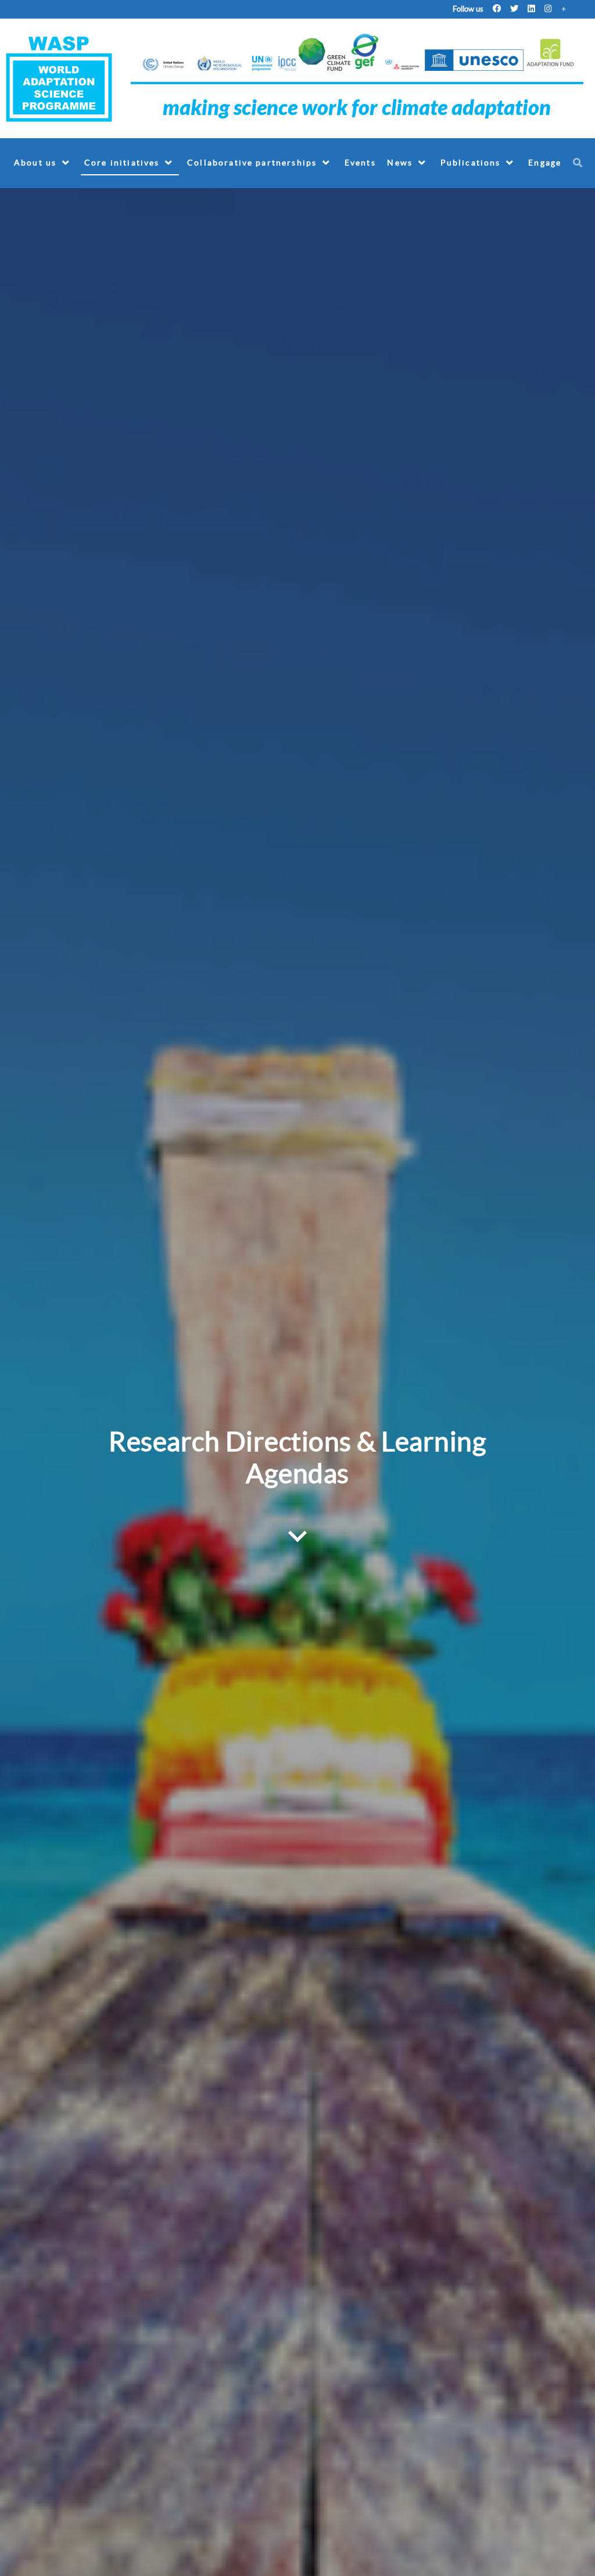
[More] (564, 9)
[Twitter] (514, 9)
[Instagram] (548, 9)
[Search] (580, 162)
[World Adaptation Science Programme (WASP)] (60, 78)
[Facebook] (497, 9)
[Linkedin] (531, 9)
